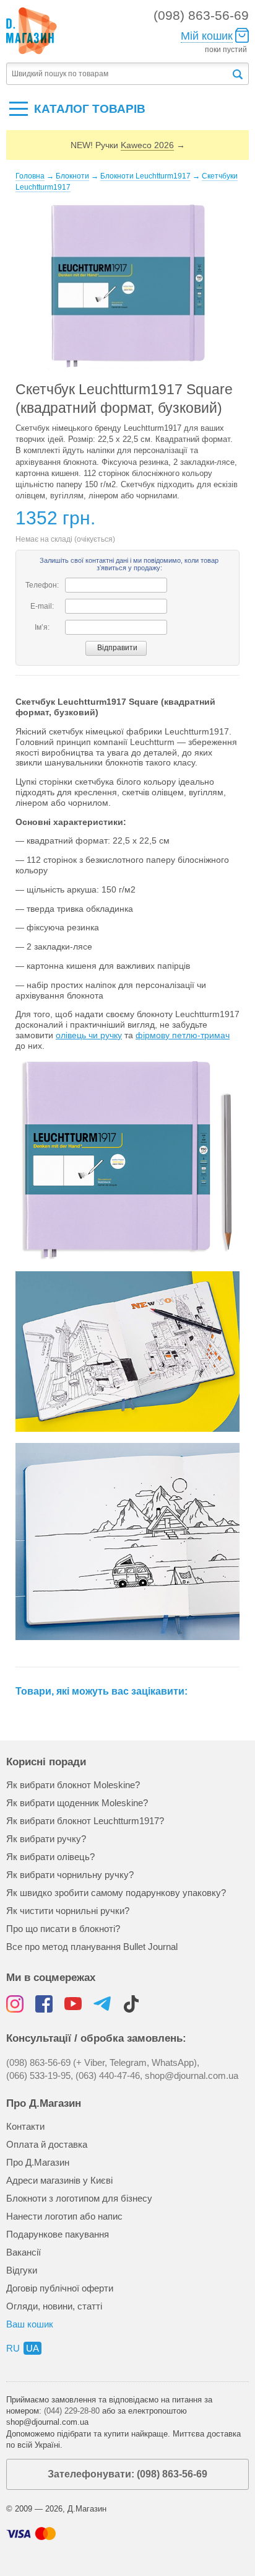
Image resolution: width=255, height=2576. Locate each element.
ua (32, 2348)
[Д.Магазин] (32, 31)
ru (13, 2348)
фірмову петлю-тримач (183, 1035)
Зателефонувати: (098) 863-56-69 (127, 2474)
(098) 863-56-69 (201, 15)
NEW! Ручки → (128, 145)
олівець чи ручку (89, 1035)
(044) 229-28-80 (72, 2411)
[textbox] (119, 74)
